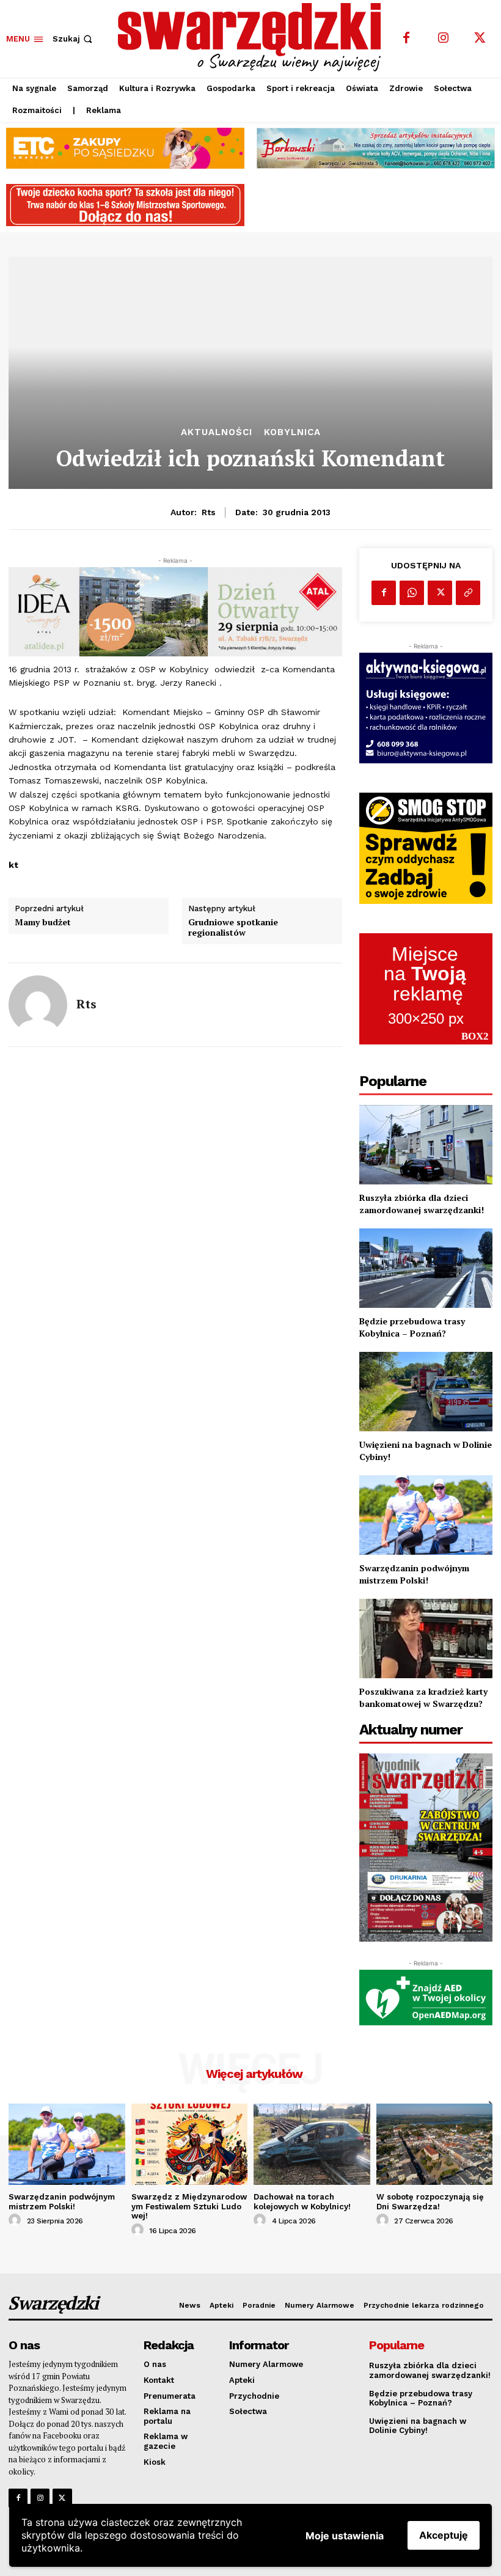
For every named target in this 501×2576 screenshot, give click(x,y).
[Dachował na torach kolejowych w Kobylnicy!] (312, 2144)
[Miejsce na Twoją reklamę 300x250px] (426, 989)
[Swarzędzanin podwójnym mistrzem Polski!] (426, 1515)
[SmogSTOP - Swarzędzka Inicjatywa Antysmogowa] (426, 848)
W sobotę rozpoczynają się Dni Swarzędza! (430, 2202)
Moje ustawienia (345, 2536)
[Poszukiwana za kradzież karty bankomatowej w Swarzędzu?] (426, 1639)
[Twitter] (480, 39)
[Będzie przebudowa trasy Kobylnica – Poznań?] (426, 1268)
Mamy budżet (43, 923)
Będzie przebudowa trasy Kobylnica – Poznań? (412, 1327)
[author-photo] (16, 2220)
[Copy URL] (468, 593)
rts (209, 512)
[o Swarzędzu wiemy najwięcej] (252, 37)
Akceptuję (444, 2535)
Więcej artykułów (254, 2074)
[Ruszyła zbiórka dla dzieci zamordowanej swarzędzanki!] (426, 1145)
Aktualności (217, 432)
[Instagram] (443, 39)
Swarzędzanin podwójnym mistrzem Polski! (414, 1574)
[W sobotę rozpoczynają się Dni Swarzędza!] (435, 2144)
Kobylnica (292, 432)
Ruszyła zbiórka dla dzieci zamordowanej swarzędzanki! (422, 1204)
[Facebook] (406, 39)
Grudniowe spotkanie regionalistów (233, 928)
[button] (74, 39)
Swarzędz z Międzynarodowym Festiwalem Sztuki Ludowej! (189, 2206)
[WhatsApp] (412, 593)
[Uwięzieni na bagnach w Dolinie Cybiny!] (426, 1392)
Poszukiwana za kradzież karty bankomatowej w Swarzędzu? (423, 1697)
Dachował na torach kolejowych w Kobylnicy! (302, 2202)
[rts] (38, 1005)
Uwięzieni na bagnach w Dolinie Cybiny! (418, 2426)
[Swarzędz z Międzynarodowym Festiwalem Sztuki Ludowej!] (190, 2144)
